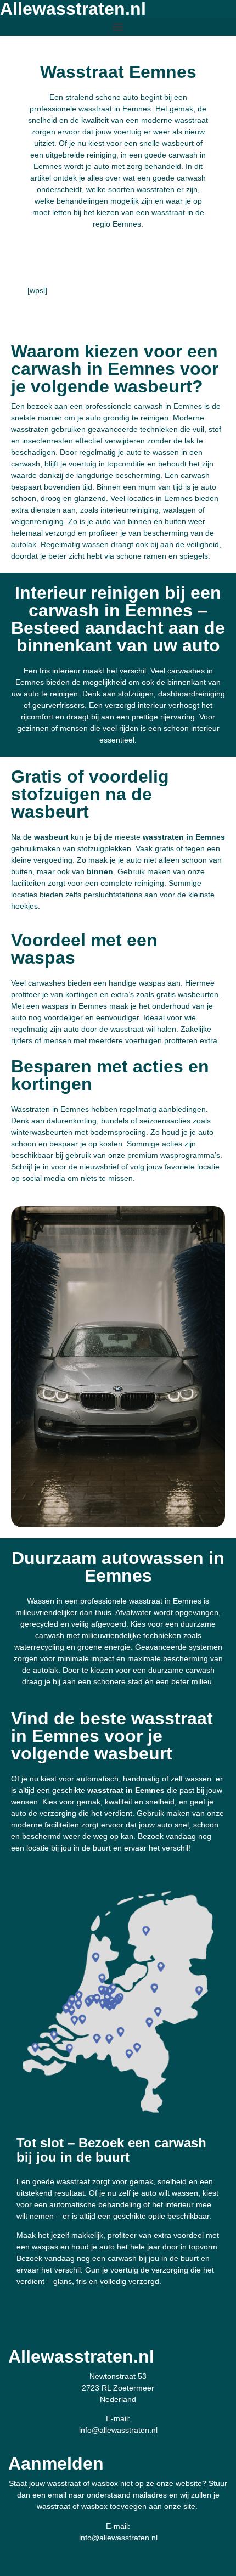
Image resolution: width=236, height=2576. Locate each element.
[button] (118, 27)
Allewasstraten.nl (81, 2356)
